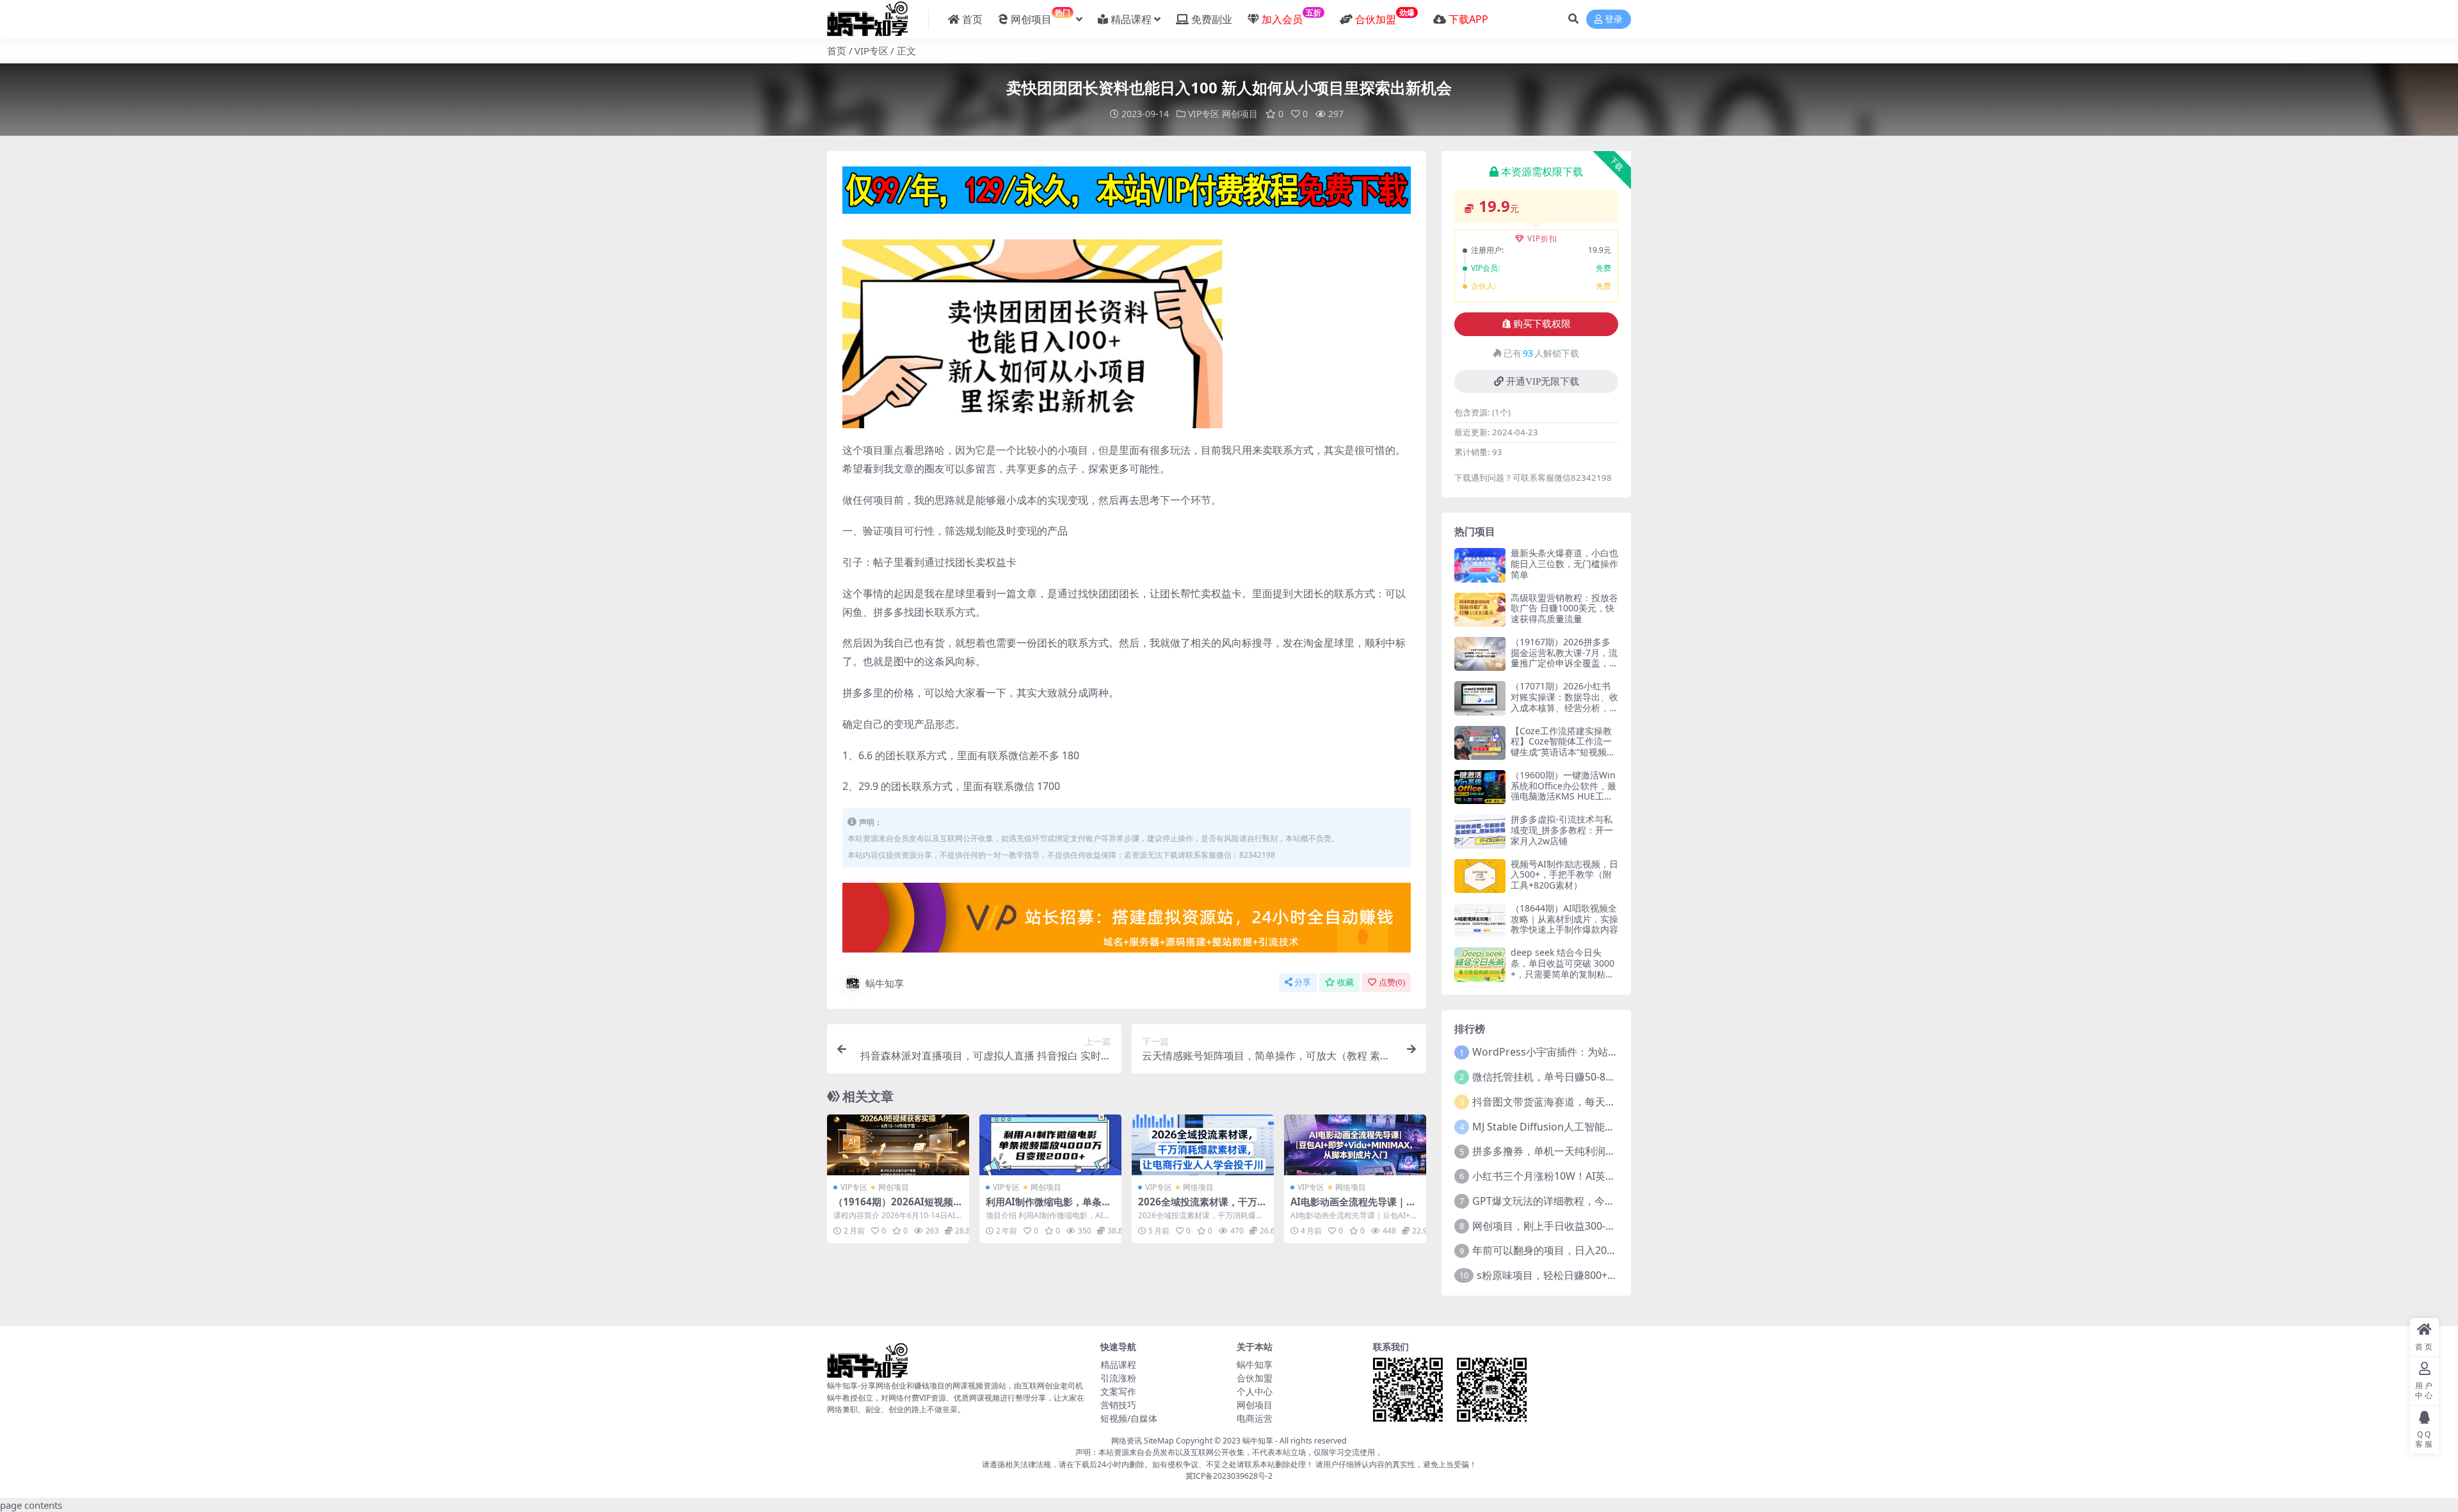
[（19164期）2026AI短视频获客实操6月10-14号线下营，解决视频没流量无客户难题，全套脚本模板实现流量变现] (898, 1145)
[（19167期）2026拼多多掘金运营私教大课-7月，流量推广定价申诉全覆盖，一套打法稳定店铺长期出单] (1480, 654)
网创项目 (1041, 17)
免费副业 (1212, 19)
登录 (1614, 20)
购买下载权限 (1542, 324)
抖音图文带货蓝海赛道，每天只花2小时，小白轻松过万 (1598, 1102)
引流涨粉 (1118, 1378)
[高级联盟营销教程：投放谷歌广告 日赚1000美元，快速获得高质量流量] (1480, 610)
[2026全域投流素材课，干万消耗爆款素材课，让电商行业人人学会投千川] (1203, 1145)
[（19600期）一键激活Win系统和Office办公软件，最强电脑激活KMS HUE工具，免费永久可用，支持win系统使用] (1480, 787)
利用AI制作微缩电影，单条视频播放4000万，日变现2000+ (1050, 1207)
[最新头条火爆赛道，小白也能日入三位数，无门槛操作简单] (1480, 565)
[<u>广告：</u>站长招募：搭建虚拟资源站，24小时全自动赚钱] (1127, 922)
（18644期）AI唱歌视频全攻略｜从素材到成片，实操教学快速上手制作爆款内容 (1564, 919)
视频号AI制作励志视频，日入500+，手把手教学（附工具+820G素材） (1564, 875)
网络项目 (1198, 1187)
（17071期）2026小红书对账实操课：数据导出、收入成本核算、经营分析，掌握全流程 (1564, 702)
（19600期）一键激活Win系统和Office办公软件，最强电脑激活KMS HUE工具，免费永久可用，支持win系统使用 (1563, 796)
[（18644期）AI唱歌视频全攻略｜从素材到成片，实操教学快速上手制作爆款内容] (1480, 920)
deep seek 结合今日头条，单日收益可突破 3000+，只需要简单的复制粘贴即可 (1562, 968)
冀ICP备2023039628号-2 (1229, 1476)
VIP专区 (872, 51)
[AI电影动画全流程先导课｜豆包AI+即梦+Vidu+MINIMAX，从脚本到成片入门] (1355, 1145)
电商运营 (1255, 1418)
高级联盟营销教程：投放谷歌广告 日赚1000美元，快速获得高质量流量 (1564, 608)
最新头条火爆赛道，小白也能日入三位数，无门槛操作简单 (1564, 564)
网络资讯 (1127, 1441)
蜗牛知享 (885, 983)
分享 (1303, 982)
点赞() (1392, 982)
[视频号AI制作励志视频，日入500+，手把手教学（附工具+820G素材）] (1480, 876)
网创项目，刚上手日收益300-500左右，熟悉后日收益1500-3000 (1618, 1226)
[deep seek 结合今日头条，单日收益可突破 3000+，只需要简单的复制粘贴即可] (1480, 964)
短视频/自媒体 (1129, 1418)
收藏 (1345, 982)
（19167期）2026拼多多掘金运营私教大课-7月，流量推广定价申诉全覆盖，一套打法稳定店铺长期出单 (1564, 658)
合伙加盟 (1255, 1378)
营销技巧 (1118, 1405)
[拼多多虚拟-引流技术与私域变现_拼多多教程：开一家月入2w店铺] (1480, 831)
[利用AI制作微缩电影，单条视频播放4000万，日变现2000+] (1050, 1145)
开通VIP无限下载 (1543, 382)
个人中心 (1255, 1391)
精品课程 (1131, 19)
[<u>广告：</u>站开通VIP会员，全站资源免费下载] (1127, 194)
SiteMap (1159, 1441)
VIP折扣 (1542, 238)
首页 (972, 19)
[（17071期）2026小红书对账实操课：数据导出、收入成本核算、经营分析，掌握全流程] (1480, 698)
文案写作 (1118, 1391)
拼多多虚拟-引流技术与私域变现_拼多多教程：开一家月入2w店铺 (1562, 830)
